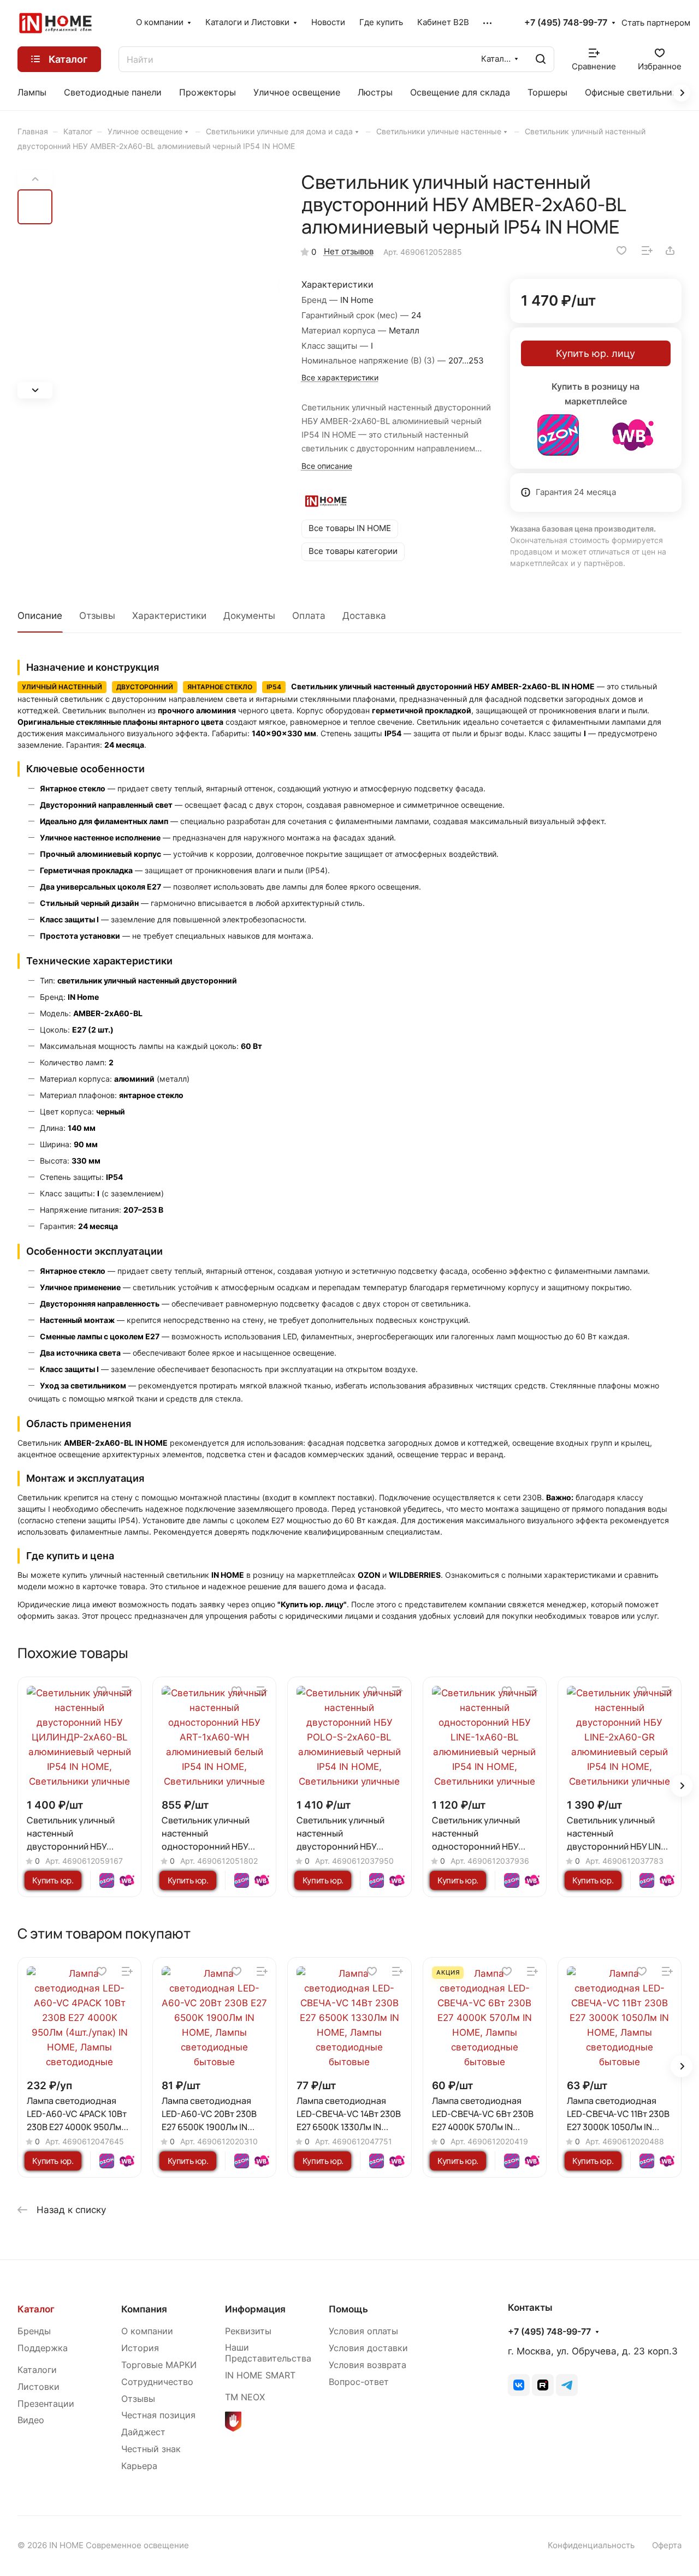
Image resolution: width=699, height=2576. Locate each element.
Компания (144, 2309)
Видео (31, 2420)
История (140, 2348)
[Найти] (541, 59)
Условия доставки (368, 2348)
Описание (40, 616)
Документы (249, 616)
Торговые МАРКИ (159, 2365)
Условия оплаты (363, 2331)
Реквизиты (248, 2331)
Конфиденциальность (591, 2545)
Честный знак (151, 2449)
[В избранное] (621, 251)
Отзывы (97, 616)
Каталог (36, 2309)
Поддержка (43, 2348)
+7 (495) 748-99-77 (566, 23)
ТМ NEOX (245, 2397)
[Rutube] (543, 2385)
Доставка (364, 616)
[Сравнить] (647, 251)
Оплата (309, 616)
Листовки (38, 2387)
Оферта (667, 2545)
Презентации (46, 2404)
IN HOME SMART (260, 2375)
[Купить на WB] (633, 435)
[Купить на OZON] (558, 435)
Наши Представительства (268, 2353)
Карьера (139, 2466)
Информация (255, 2309)
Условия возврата (368, 2365)
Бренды (34, 2331)
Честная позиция (158, 2415)
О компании (147, 2331)
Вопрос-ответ (359, 2382)
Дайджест (143, 2432)
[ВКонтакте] (519, 2385)
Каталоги (37, 2370)
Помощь (348, 2309)
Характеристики (169, 616)
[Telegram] (567, 2385)
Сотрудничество (157, 2382)
